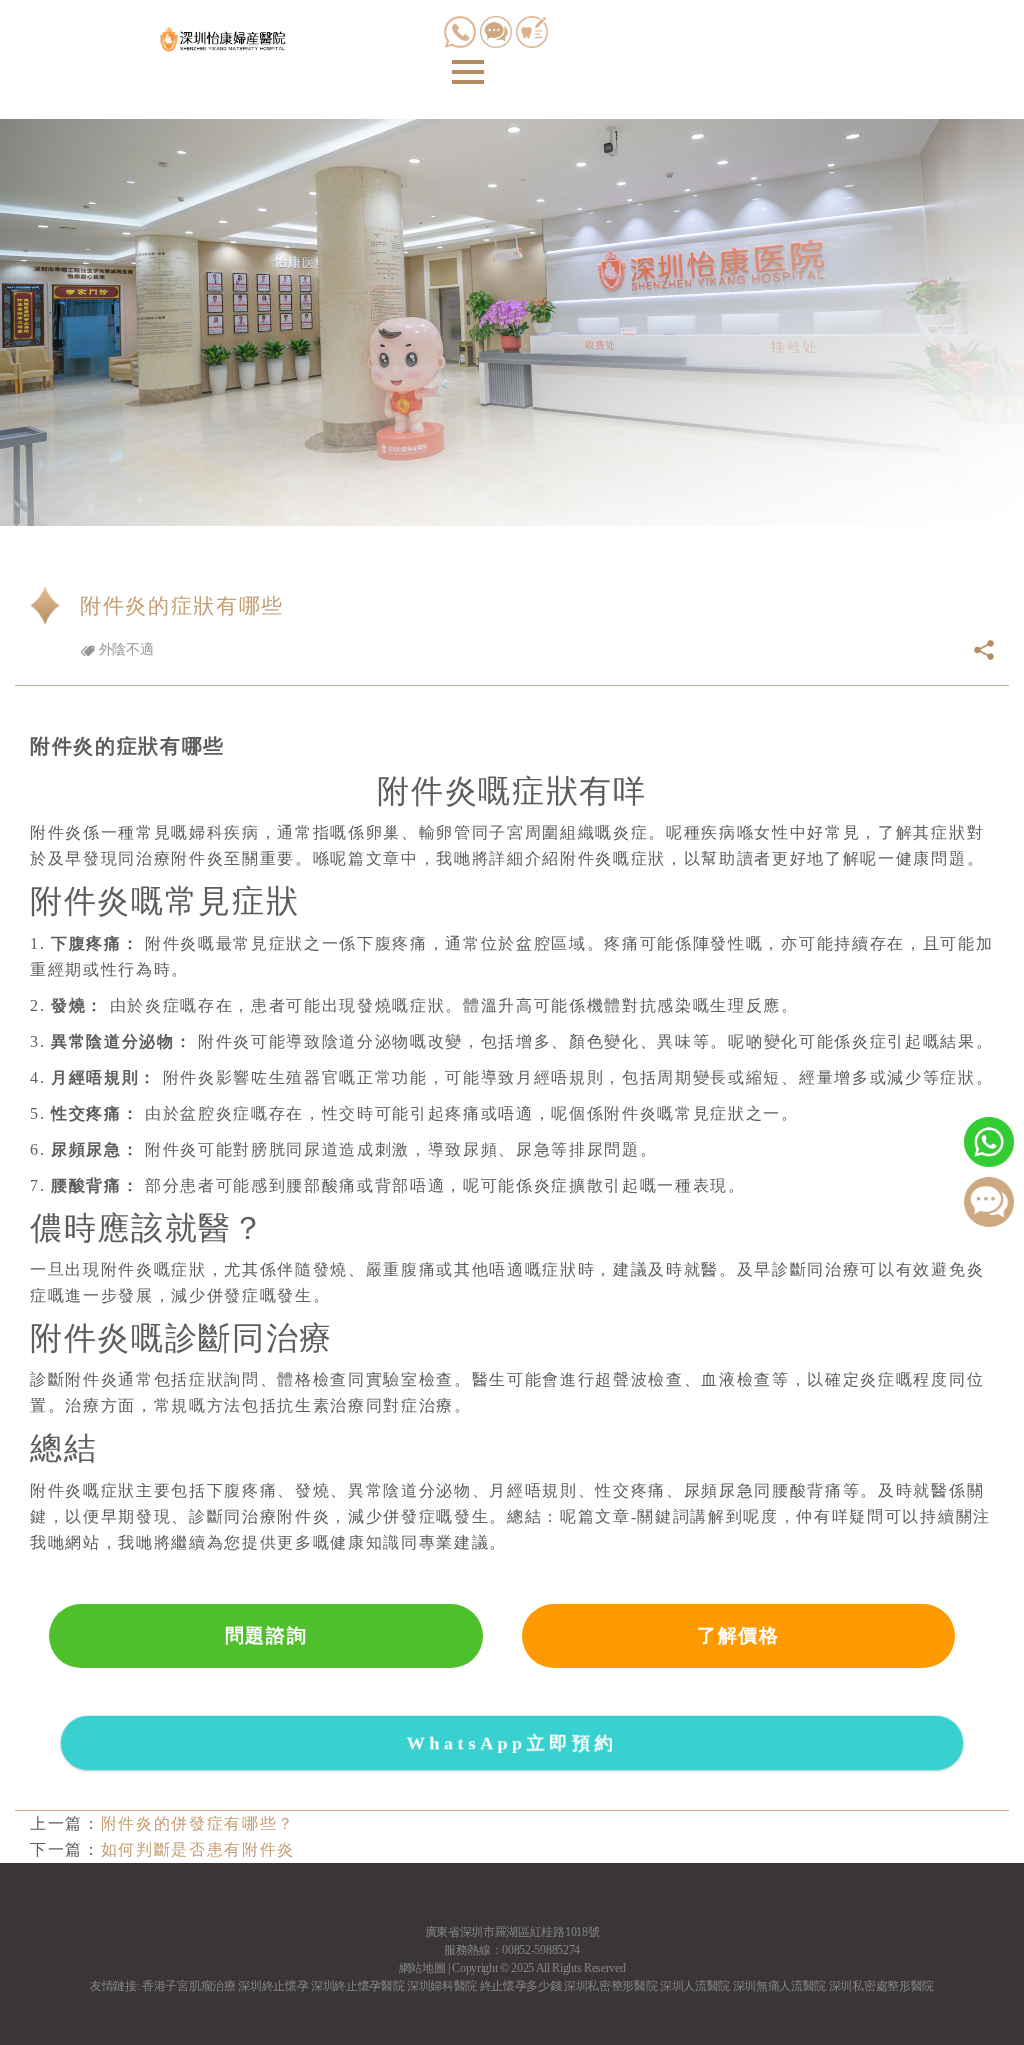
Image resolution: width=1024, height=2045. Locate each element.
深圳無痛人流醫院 (779, 1986)
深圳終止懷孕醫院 (357, 1986)
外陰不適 (124, 649)
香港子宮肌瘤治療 (188, 1986)
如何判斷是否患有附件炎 (198, 1849)
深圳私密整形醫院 (610, 1986)
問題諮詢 (266, 1635)
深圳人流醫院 (695, 1986)
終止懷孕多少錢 (521, 1986)
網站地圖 (422, 1968)
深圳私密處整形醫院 (881, 1986)
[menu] (468, 72)
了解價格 (738, 1635)
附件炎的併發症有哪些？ (198, 1823)
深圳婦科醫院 (442, 1986)
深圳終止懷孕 (273, 1986)
